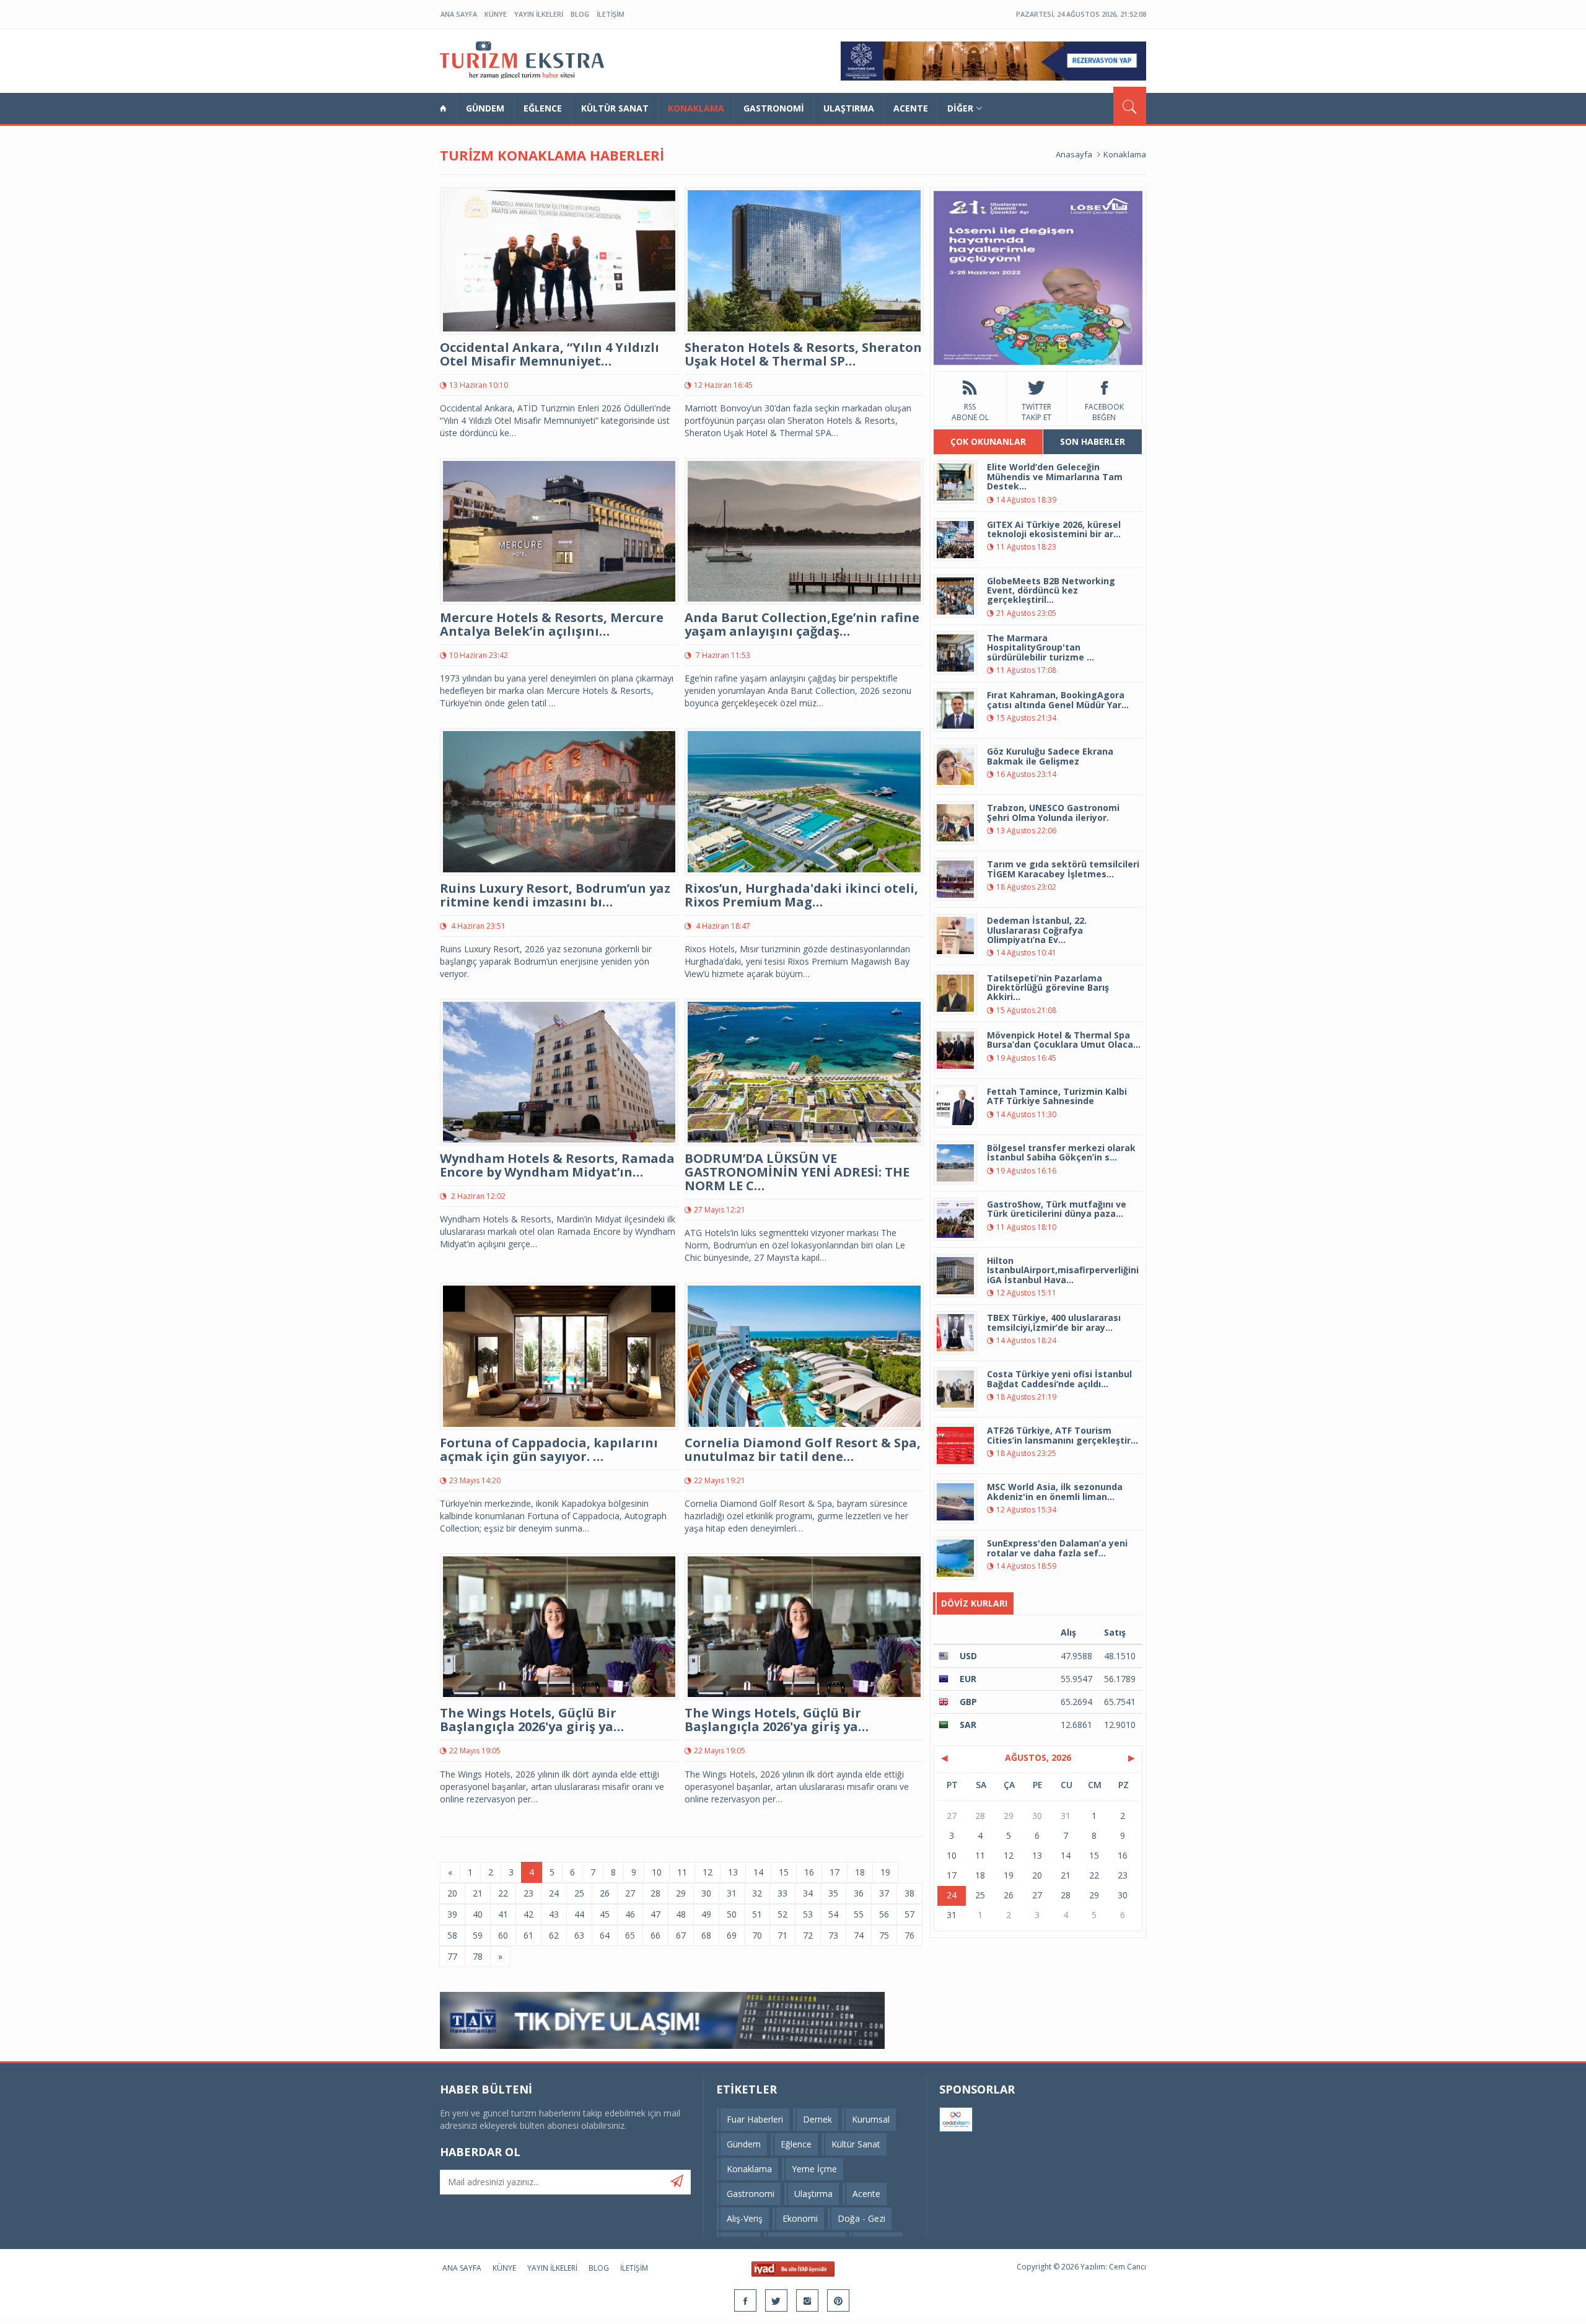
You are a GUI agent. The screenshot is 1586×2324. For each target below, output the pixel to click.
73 (833, 1935)
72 (808, 1935)
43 (554, 1914)
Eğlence (543, 108)
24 (554, 1893)
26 (605, 1893)
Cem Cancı (1128, 2267)
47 (655, 1914)
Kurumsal (871, 2119)
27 (630, 1893)
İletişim (611, 14)
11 (682, 1872)
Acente (911, 108)
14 (758, 1872)
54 (833, 1914)
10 (657, 1872)
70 (757, 1935)
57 (909, 1914)
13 (733, 1872)
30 (706, 1893)
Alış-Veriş (745, 2218)
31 (732, 1893)
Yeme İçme (814, 2169)
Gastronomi (774, 108)
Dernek (817, 2119)
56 (884, 1914)
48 (681, 1914)
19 (885, 1872)
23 (528, 1893)
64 (605, 1935)
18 (860, 1872)
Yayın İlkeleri (539, 14)
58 (452, 1935)
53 (808, 1914)
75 (884, 1935)
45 (605, 1914)
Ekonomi (800, 2218)
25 (579, 1893)
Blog (580, 14)
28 (655, 1893)
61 (528, 1935)
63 (579, 1935)
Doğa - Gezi (861, 2218)
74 (859, 1935)
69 (732, 1935)
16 (809, 1872)
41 (503, 1914)
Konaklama (696, 108)
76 (909, 1935)
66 (655, 1935)
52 (782, 1914)
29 (681, 1893)
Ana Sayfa (459, 14)
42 (528, 1914)
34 (808, 1893)
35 (833, 1893)
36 (859, 1893)
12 (708, 1872)
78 (478, 1956)
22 (503, 1893)
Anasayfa (1074, 154)
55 (859, 1914)
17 (835, 1872)
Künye (496, 14)
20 (452, 1893)
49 (706, 1914)
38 (909, 1893)
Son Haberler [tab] (1093, 441)
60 (503, 1935)
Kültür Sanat (615, 108)
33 (782, 1893)
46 (630, 1914)
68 (706, 1935)
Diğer (960, 108)
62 (554, 1935)
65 (630, 1935)
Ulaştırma (849, 108)
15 (784, 1872)
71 (782, 1935)
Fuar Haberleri (755, 2119)
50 (732, 1914)
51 (757, 1914)
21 (478, 1893)
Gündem (485, 108)
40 (478, 1914)
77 (452, 1956)
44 (579, 1914)
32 (757, 1893)
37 (884, 1893)
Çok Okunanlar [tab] (988, 441)
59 (478, 1935)
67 (681, 1935)
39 (452, 1914)
